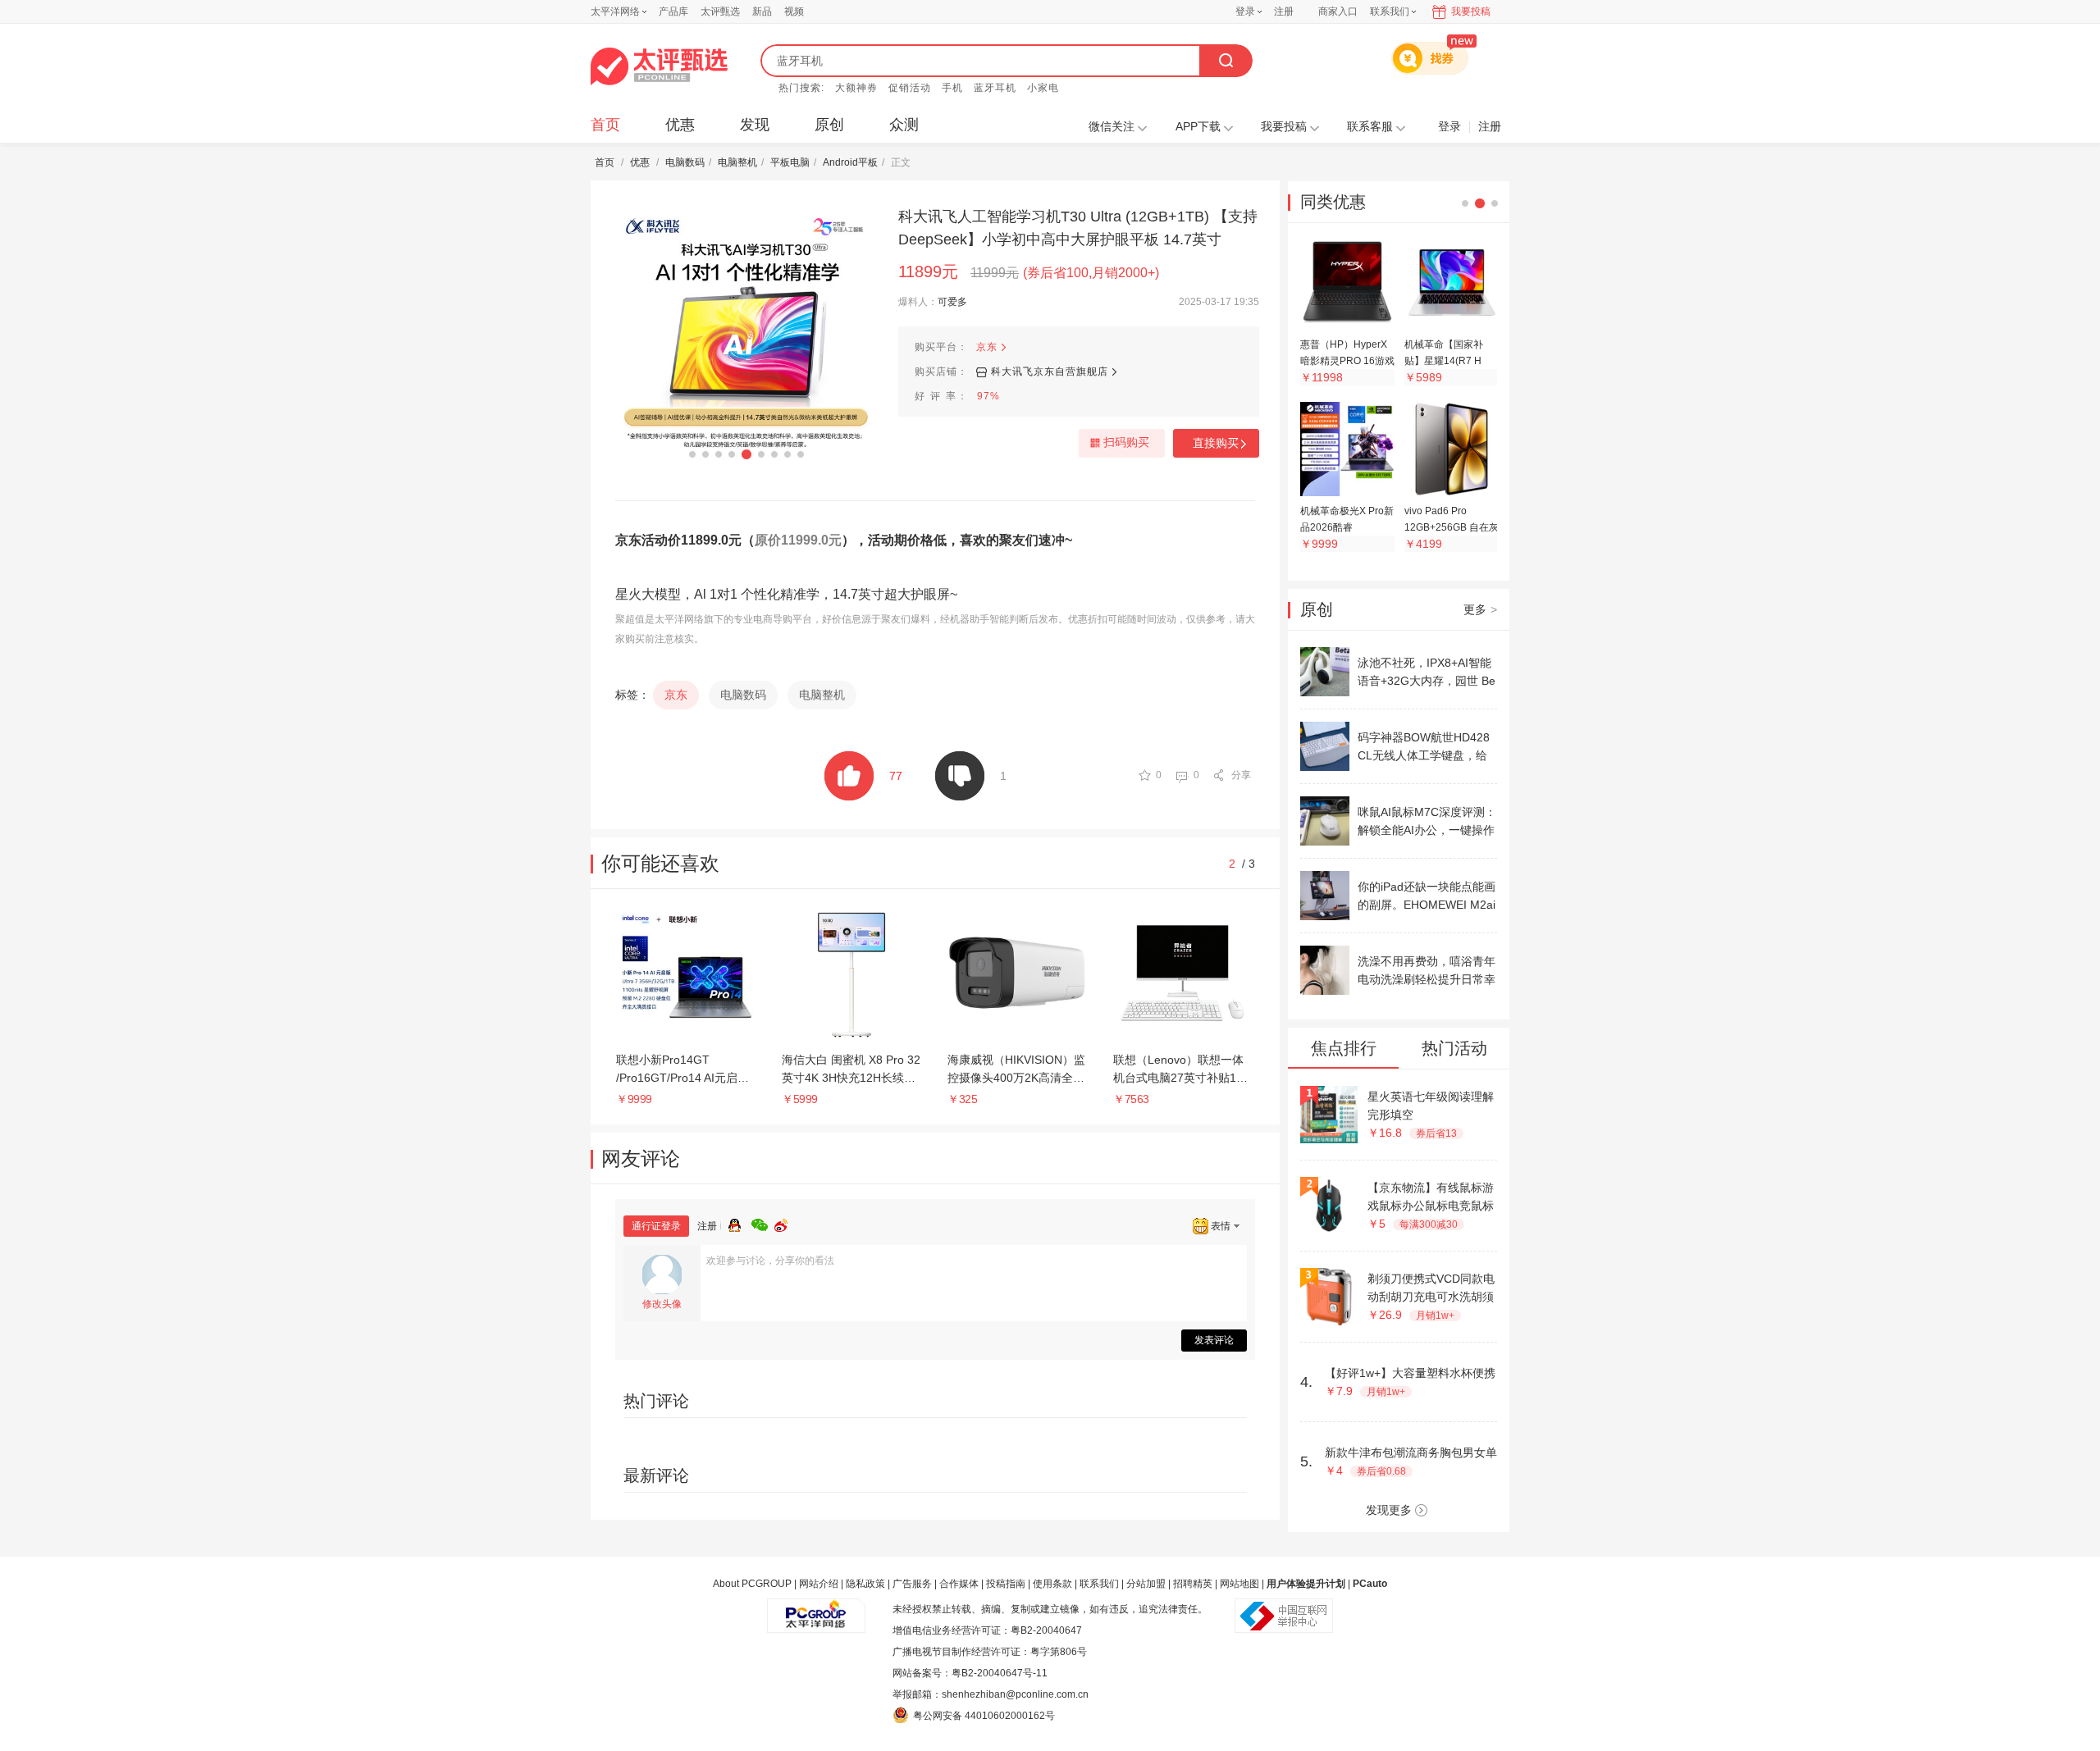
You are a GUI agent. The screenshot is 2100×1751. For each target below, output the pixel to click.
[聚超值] (659, 66)
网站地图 (1239, 1584)
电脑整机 (737, 162)
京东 (987, 347)
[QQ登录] (740, 1223)
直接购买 (1216, 443)
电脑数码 (685, 162)
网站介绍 (819, 1584)
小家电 (1043, 88)
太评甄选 (720, 11)
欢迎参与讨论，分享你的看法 (770, 1261)
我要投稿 (1471, 11)
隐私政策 (865, 1584)
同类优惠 (1333, 202)
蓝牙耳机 (995, 88)
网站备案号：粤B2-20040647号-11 (970, 1673)
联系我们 (1099, 1584)
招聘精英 (1193, 1584)
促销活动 (910, 88)
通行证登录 (656, 1226)
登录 (1245, 11)
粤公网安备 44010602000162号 (984, 1716)
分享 (1241, 775)
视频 (794, 11)
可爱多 (952, 302)
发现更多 (1389, 1510)
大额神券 (856, 88)
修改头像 (662, 1304)
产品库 (673, 11)
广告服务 (912, 1584)
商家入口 (1338, 11)
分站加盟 (1146, 1584)
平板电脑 (790, 162)
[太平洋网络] (816, 1609)
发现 (755, 125)
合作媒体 (959, 1584)
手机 (952, 88)
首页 (605, 125)
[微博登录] (786, 1223)
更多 (1480, 609)
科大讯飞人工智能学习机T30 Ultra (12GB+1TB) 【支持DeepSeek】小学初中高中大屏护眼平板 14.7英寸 (1078, 228)
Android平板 (850, 162)
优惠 (680, 125)
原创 (829, 125)
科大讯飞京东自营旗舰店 (1050, 372)
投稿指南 (1006, 1584)
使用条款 (1052, 1584)
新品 (762, 11)
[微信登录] (763, 1223)
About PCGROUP (752, 1584)
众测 (904, 125)
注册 (1284, 11)
